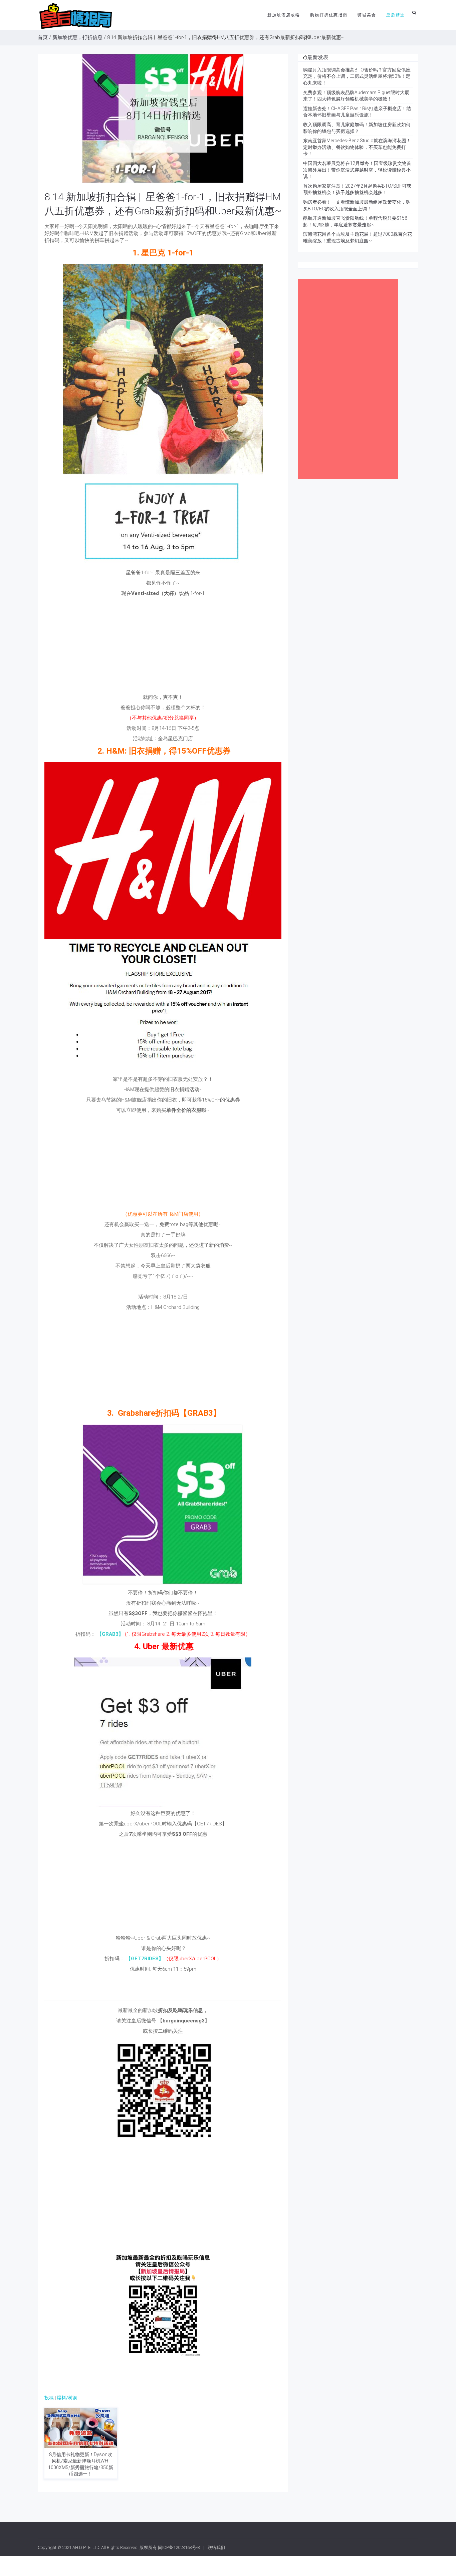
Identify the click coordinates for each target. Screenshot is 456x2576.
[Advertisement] (163, 647)
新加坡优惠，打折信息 (77, 37)
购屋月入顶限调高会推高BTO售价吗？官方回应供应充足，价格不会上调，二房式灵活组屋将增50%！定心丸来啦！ (357, 76)
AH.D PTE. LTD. (86, 2547)
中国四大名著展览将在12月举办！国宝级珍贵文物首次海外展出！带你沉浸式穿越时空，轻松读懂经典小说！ (357, 170)
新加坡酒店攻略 (284, 15)
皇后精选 (396, 15)
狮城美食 (367, 15)
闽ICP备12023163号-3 (179, 2547)
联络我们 (216, 2547)
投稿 (49, 2398)
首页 (43, 37)
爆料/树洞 (67, 2398)
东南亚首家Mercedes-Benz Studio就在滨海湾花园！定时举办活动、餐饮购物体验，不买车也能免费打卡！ (357, 147)
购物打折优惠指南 (329, 15)
